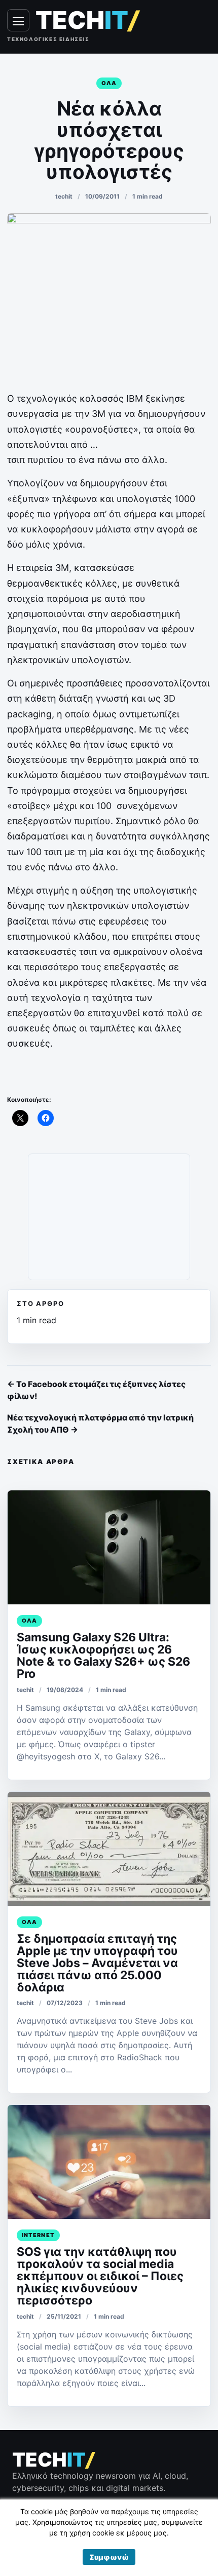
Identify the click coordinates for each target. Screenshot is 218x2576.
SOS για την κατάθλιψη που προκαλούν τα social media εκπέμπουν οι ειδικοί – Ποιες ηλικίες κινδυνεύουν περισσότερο (100, 2276)
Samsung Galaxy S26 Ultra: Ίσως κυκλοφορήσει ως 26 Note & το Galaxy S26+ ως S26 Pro (103, 1656)
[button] (109, 2557)
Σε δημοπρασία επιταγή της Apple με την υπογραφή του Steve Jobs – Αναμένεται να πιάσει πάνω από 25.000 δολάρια (97, 1963)
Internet (38, 2235)
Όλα (109, 83)
